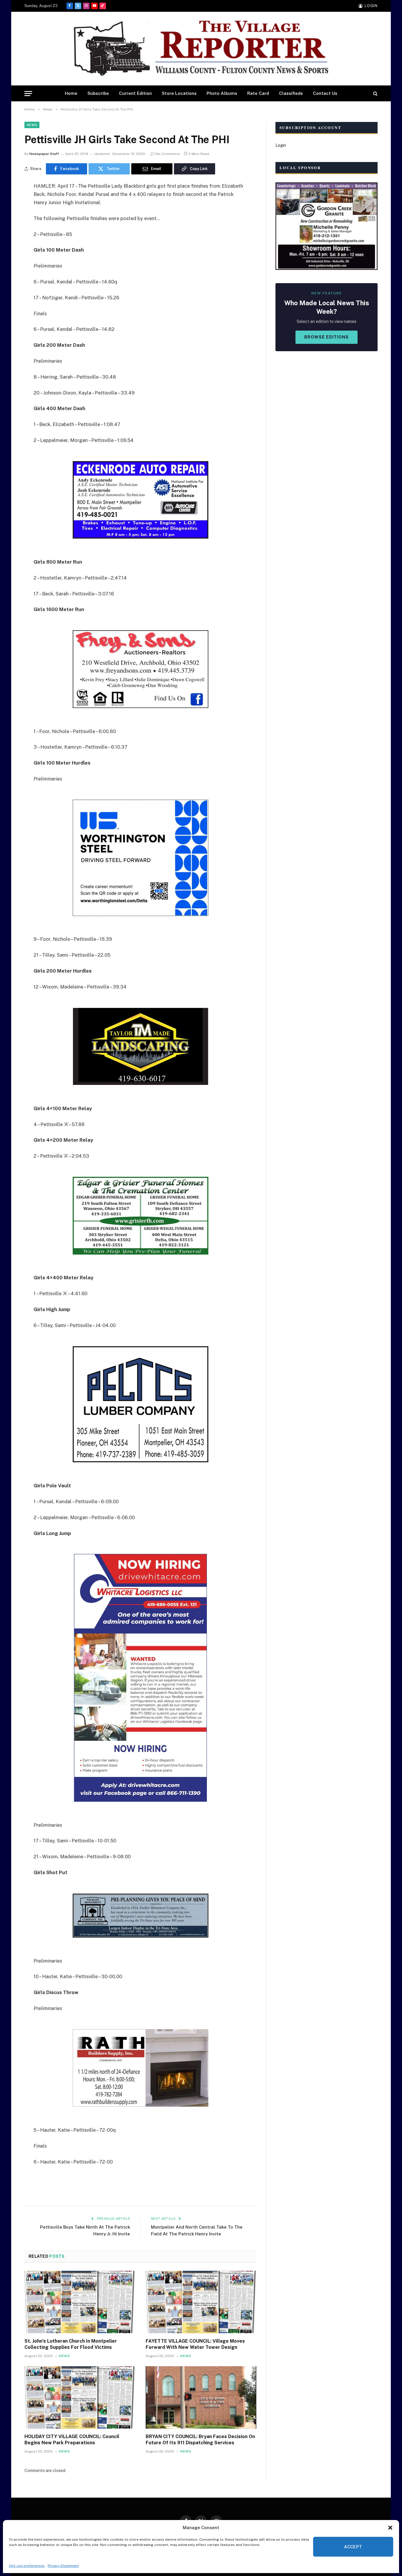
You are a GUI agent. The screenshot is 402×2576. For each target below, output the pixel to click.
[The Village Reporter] (201, 49)
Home (71, 93)
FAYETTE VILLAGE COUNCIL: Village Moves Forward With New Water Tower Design (195, 2344)
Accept (353, 2547)
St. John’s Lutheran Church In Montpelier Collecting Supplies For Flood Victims (71, 2344)
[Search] (375, 94)
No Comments (168, 154)
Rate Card (258, 93)
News (32, 125)
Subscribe (98, 93)
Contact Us (325, 93)
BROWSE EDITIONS (327, 337)
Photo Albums (222, 93)
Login (281, 145)
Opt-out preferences (27, 2566)
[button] (390, 2528)
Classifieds (291, 93)
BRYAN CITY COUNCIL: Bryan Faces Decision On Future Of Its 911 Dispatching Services (200, 2440)
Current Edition (135, 93)
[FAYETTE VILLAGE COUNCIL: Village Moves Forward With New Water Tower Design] (201, 2302)
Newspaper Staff (44, 154)
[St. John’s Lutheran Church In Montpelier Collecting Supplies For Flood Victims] (80, 2302)
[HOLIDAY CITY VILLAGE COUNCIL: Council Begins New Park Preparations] (80, 2397)
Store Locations (179, 93)
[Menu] (28, 94)
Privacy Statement (63, 2566)
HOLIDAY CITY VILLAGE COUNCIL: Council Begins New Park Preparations (72, 2440)
